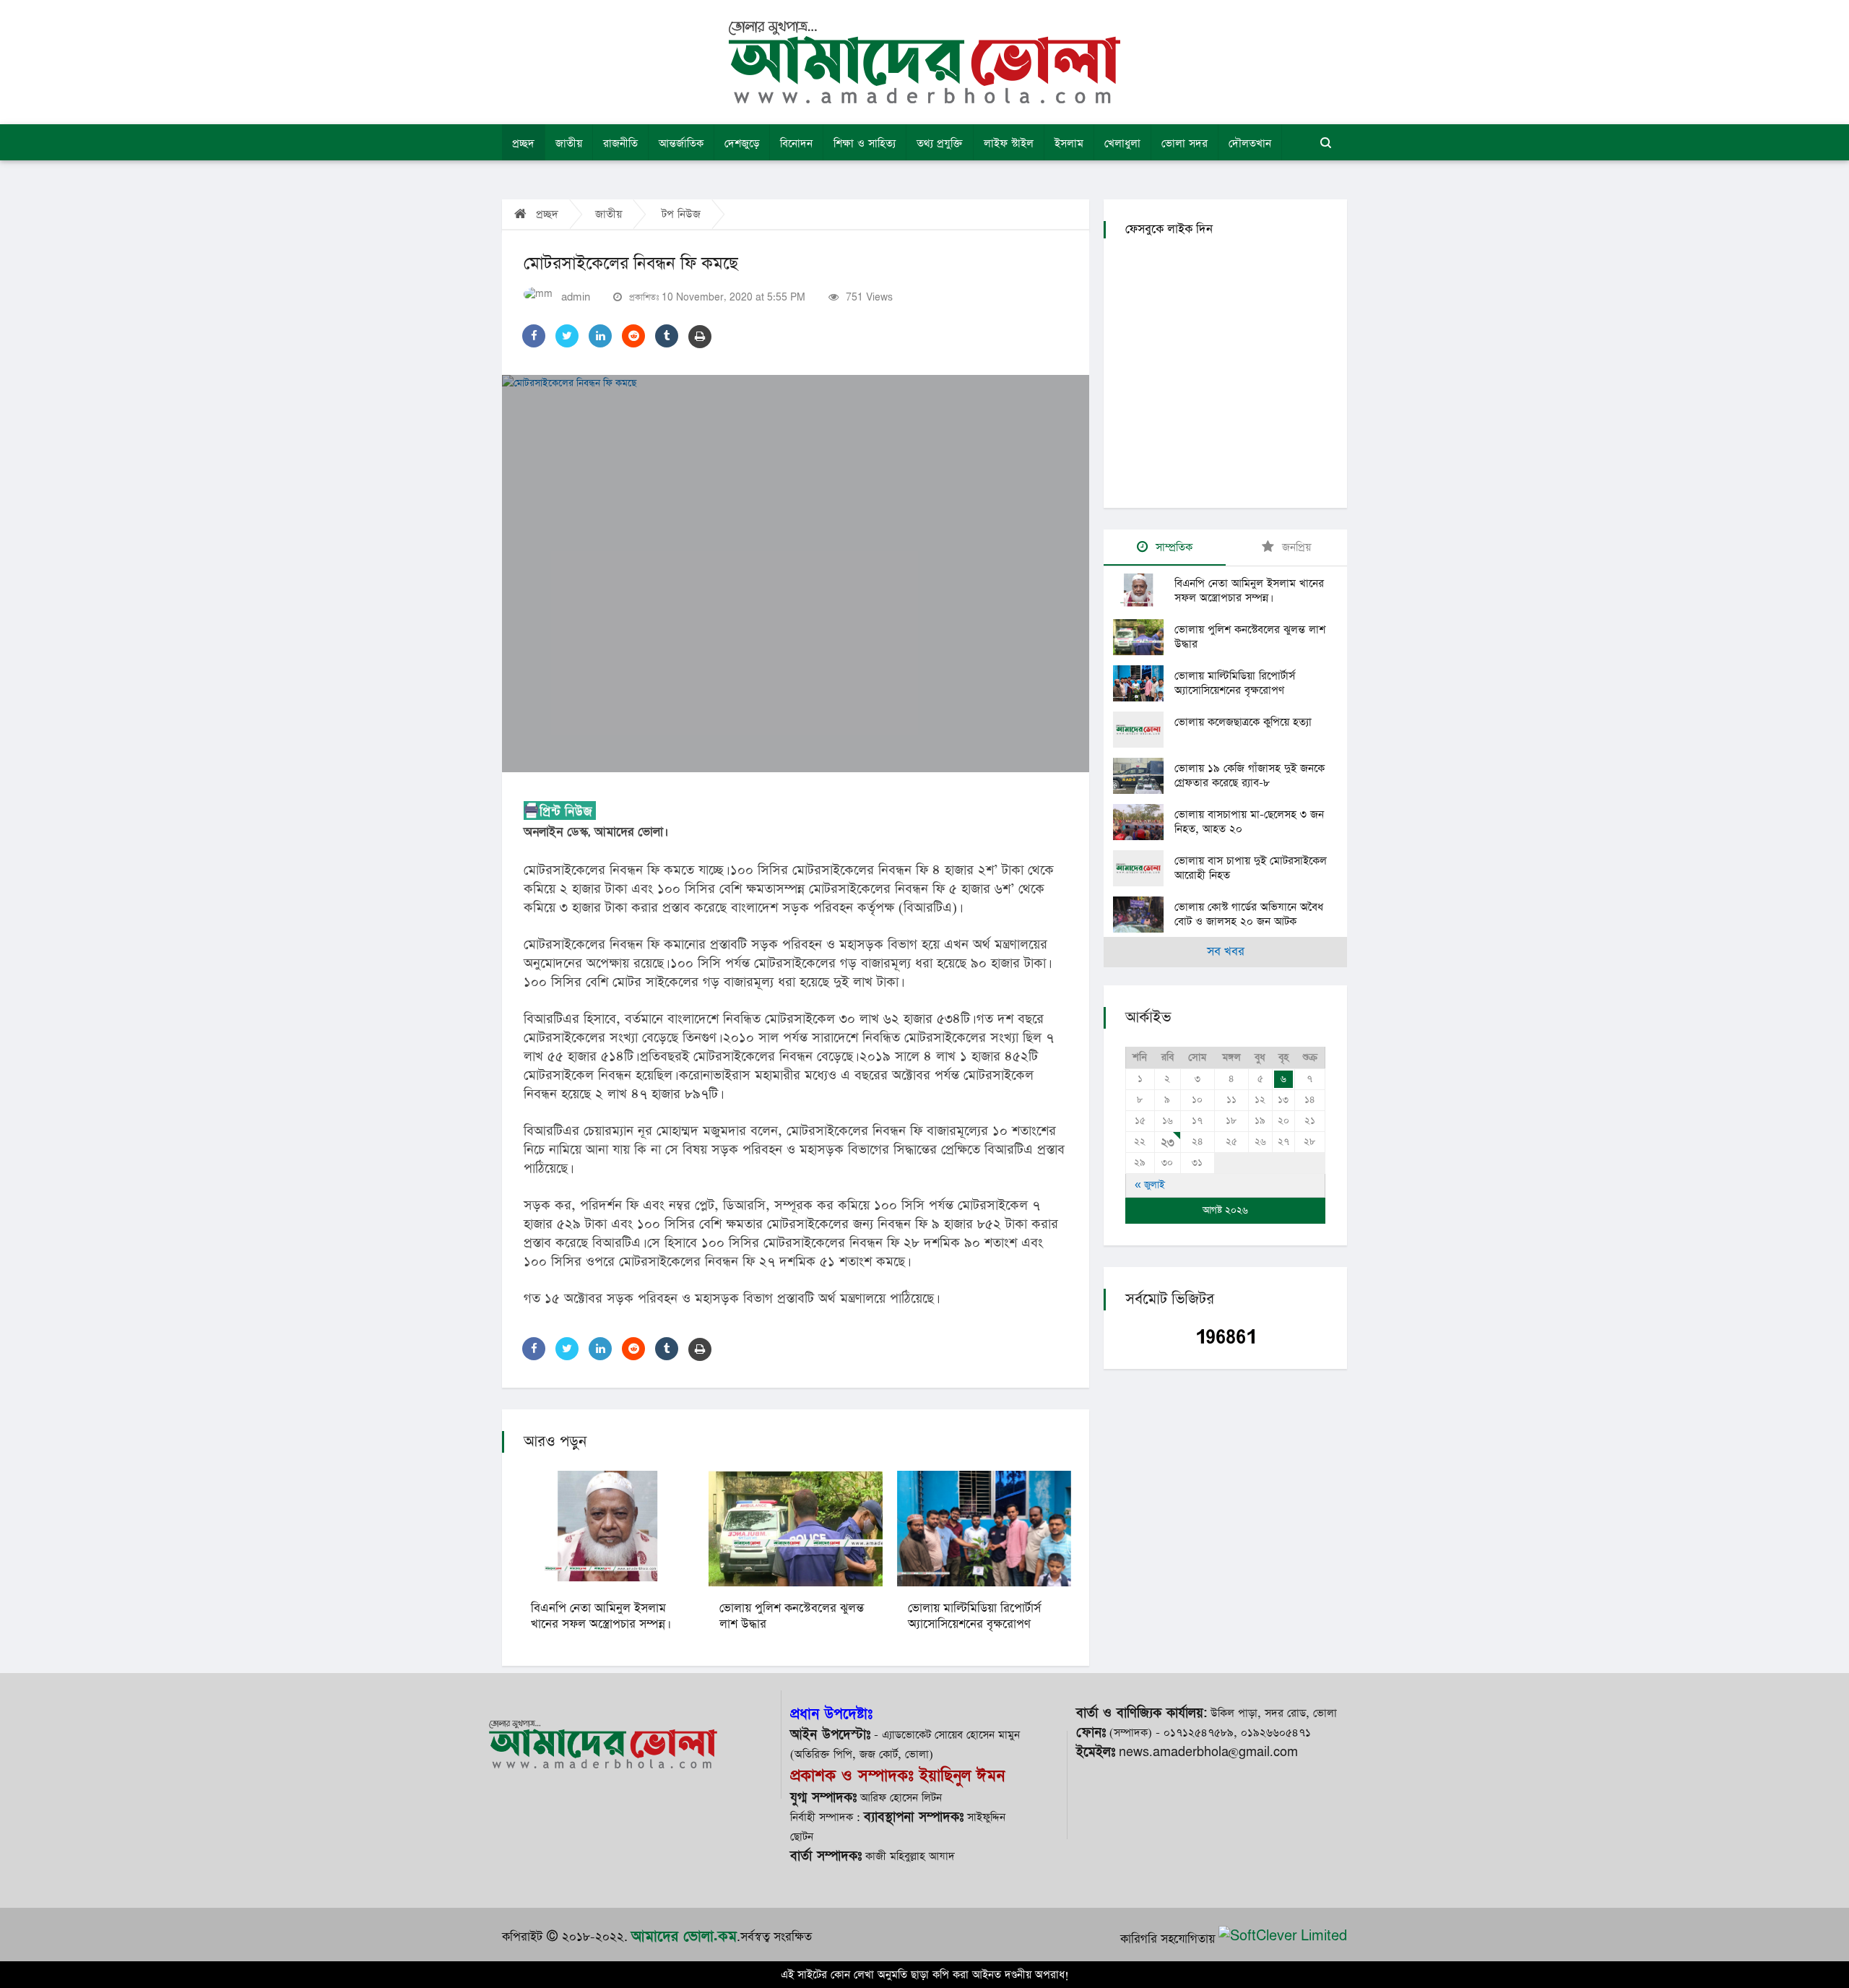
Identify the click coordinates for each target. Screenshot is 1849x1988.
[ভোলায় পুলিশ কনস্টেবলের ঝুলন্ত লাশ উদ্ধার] (1144, 637)
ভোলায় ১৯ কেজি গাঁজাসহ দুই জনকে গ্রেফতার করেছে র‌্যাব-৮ (1250, 775)
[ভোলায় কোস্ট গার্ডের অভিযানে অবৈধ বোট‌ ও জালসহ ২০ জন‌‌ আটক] (1144, 915)
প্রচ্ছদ (523, 143)
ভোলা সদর (1185, 143)
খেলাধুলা (1122, 143)
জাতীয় (569, 143)
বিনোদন (796, 143)
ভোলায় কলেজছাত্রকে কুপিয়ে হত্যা (1243, 722)
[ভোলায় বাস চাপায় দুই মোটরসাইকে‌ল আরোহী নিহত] (1144, 868)
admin (576, 297)
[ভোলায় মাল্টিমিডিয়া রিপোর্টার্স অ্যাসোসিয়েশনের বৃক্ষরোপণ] (1144, 683)
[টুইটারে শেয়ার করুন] (567, 336)
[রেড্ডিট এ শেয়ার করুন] (633, 336)
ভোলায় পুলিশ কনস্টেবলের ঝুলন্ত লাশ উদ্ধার (792, 1616)
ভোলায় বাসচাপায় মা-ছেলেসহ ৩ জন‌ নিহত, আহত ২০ (1249, 822)
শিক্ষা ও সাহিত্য (865, 143)
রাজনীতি (620, 143)
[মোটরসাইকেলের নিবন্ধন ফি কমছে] (796, 574)
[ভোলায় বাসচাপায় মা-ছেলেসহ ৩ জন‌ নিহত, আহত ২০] (1144, 822)
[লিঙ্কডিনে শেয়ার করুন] (600, 336)
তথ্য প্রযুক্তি (940, 143)
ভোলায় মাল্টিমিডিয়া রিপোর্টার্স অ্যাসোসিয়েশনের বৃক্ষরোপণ (974, 1616)
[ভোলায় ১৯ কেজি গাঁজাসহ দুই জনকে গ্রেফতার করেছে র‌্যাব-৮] (1144, 776)
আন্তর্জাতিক (681, 143)
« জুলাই (1150, 1185)
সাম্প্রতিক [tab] (1172, 547)
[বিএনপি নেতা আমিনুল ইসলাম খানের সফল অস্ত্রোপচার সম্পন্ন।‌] (1144, 591)
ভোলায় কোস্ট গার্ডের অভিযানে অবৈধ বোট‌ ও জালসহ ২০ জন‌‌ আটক (1249, 914)
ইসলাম (1069, 143)
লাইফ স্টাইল (1009, 143)
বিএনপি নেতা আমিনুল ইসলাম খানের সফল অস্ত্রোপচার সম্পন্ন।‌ (599, 1616)
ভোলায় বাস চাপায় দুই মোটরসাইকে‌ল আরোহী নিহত (1251, 868)
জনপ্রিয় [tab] (1295, 547)
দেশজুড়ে (742, 143)
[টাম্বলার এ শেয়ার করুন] (667, 336)
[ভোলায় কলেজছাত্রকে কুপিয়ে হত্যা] (1144, 730)
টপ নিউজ (681, 214)
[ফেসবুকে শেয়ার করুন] (534, 336)
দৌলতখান (1250, 143)
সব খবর (1226, 952)
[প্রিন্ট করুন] (700, 337)
